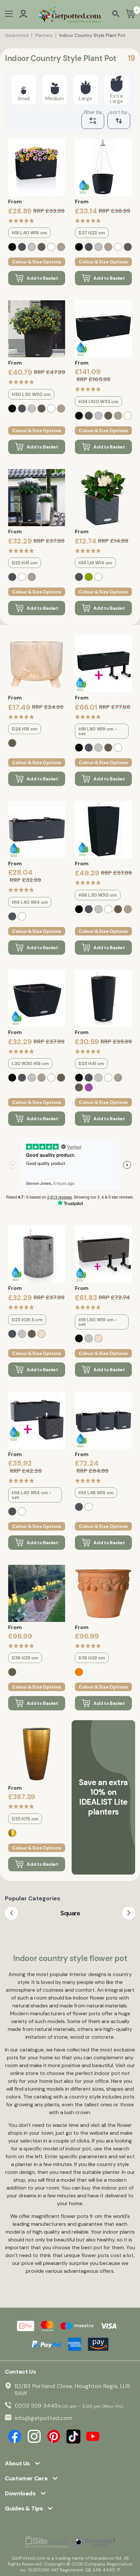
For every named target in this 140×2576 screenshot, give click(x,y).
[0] (130, 15)
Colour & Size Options (37, 262)
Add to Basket (42, 278)
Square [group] (70, 1913)
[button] (11, 1913)
